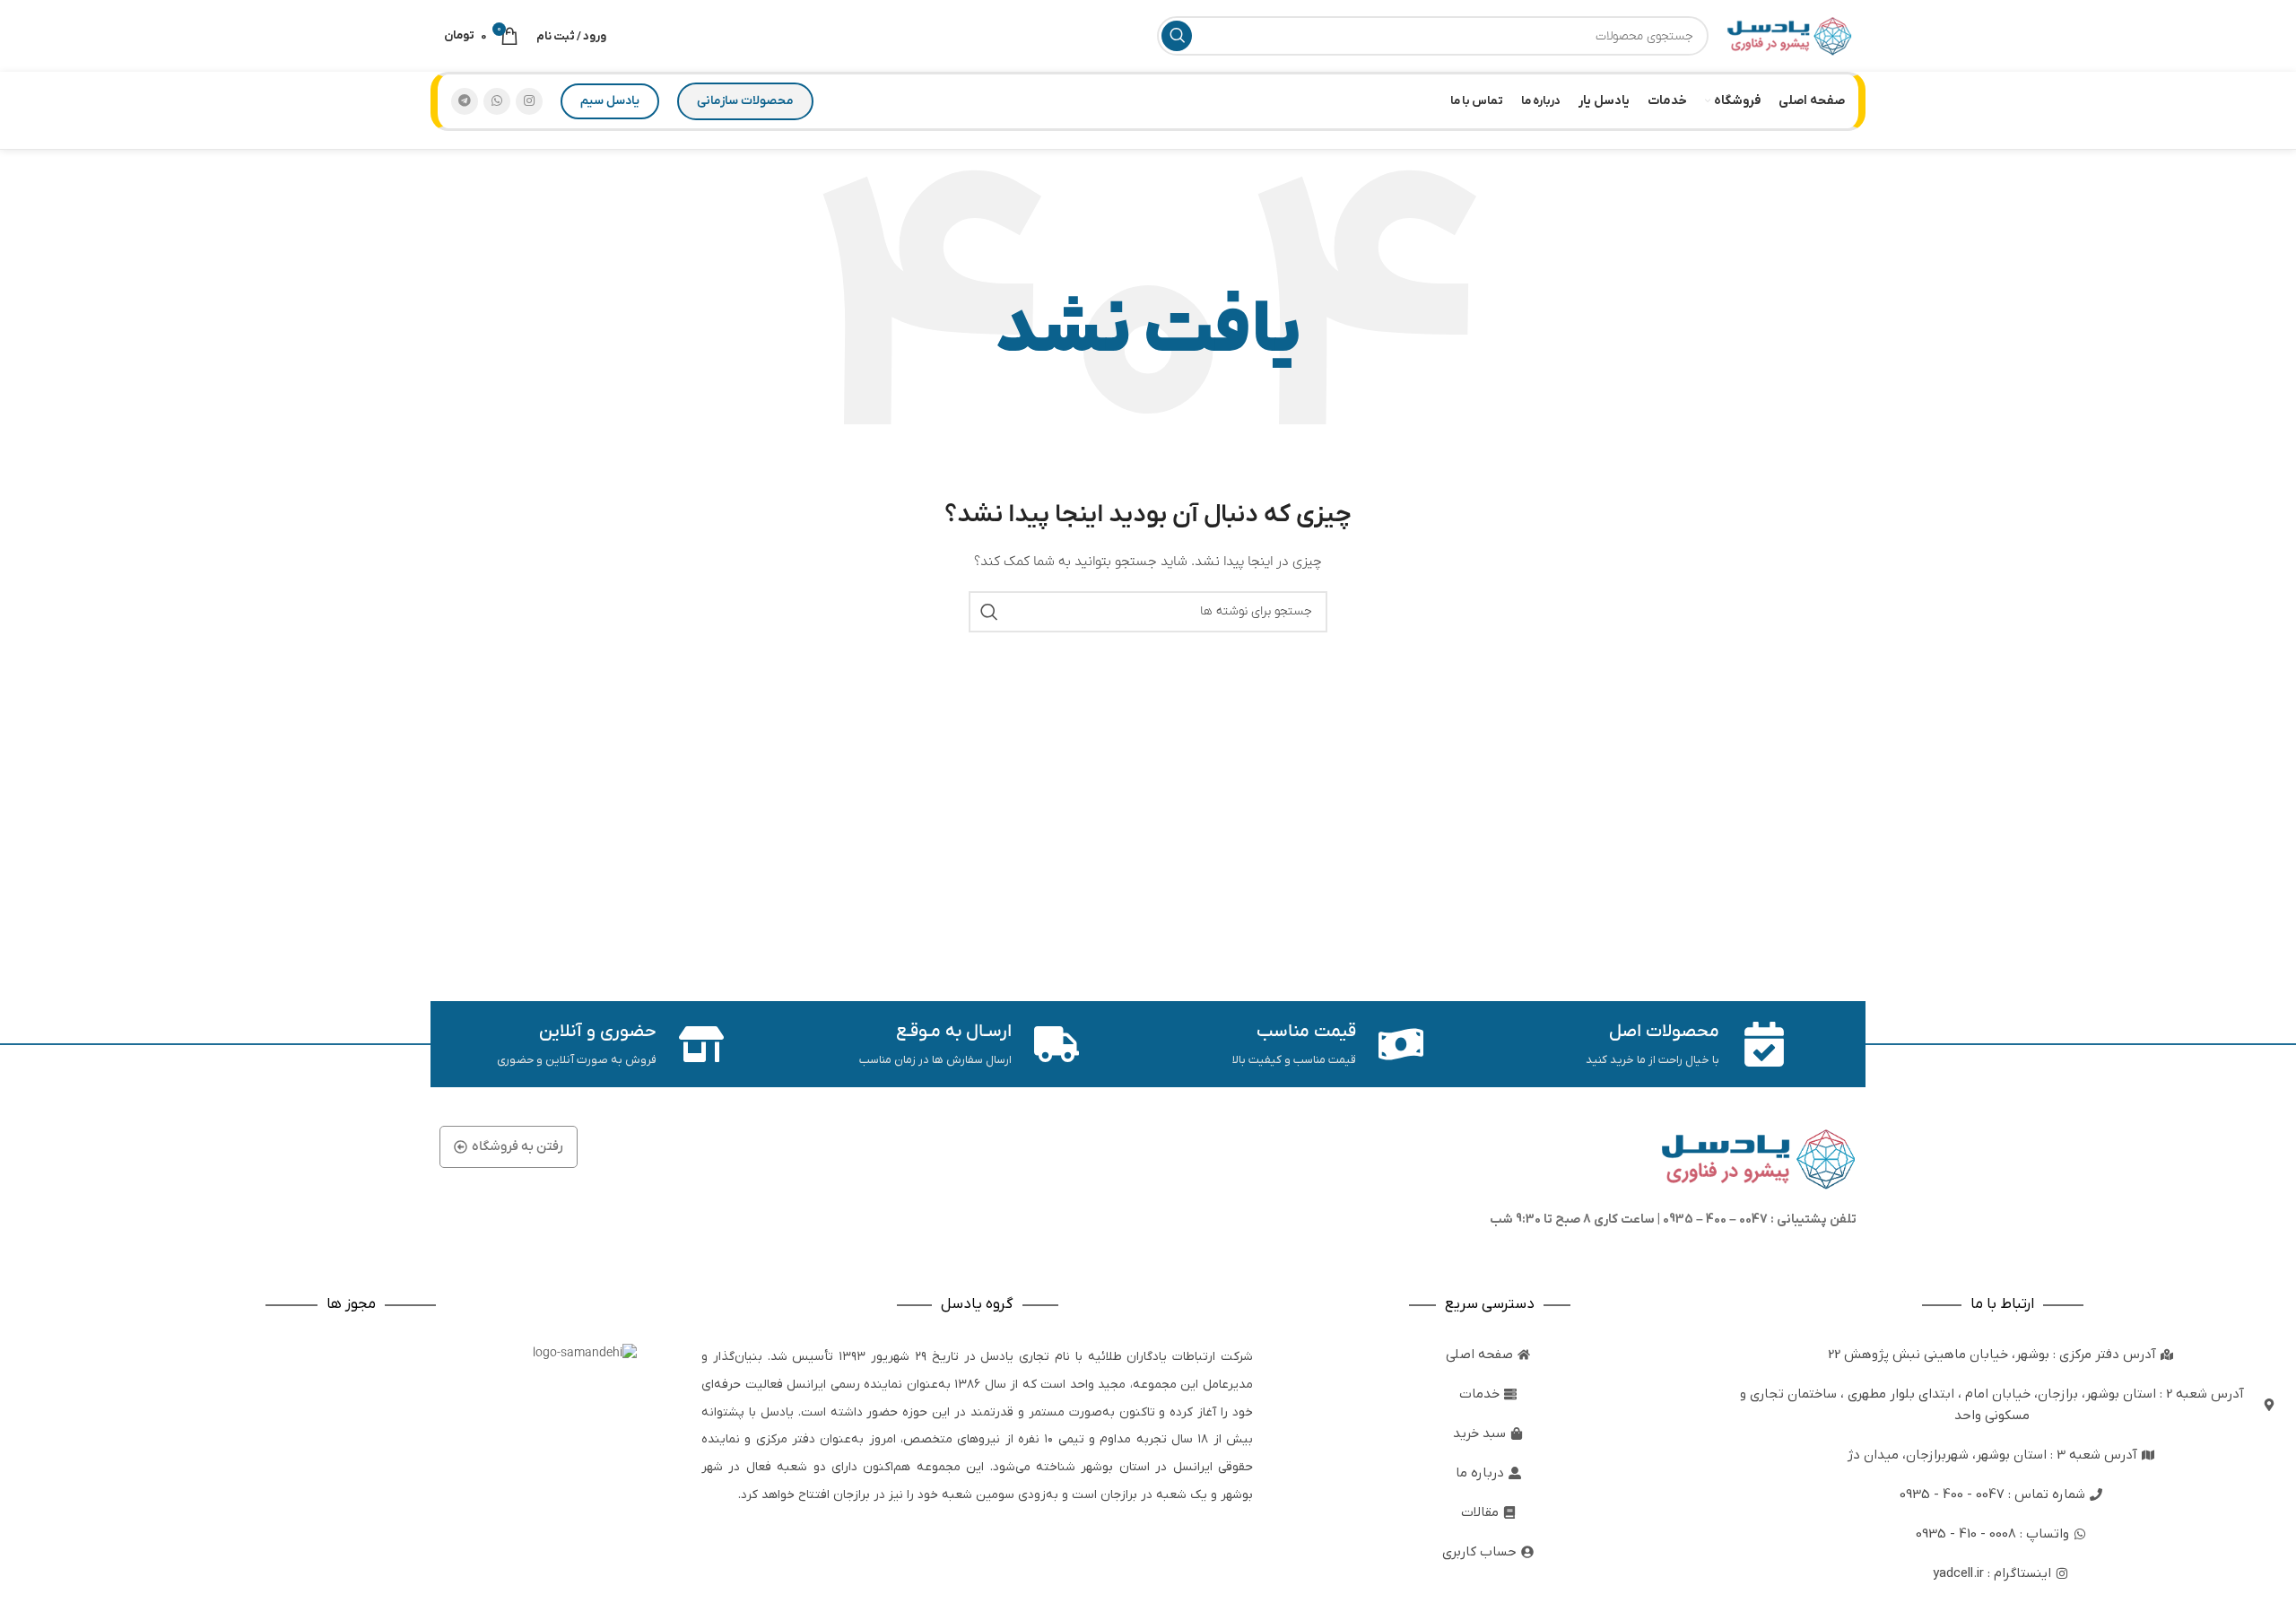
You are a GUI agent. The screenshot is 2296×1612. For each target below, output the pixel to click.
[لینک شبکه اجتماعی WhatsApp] (497, 101)
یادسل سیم (610, 101)
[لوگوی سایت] (1789, 35)
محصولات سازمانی (745, 101)
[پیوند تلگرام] (465, 101)
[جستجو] (1177, 36)
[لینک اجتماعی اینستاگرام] (529, 101)
